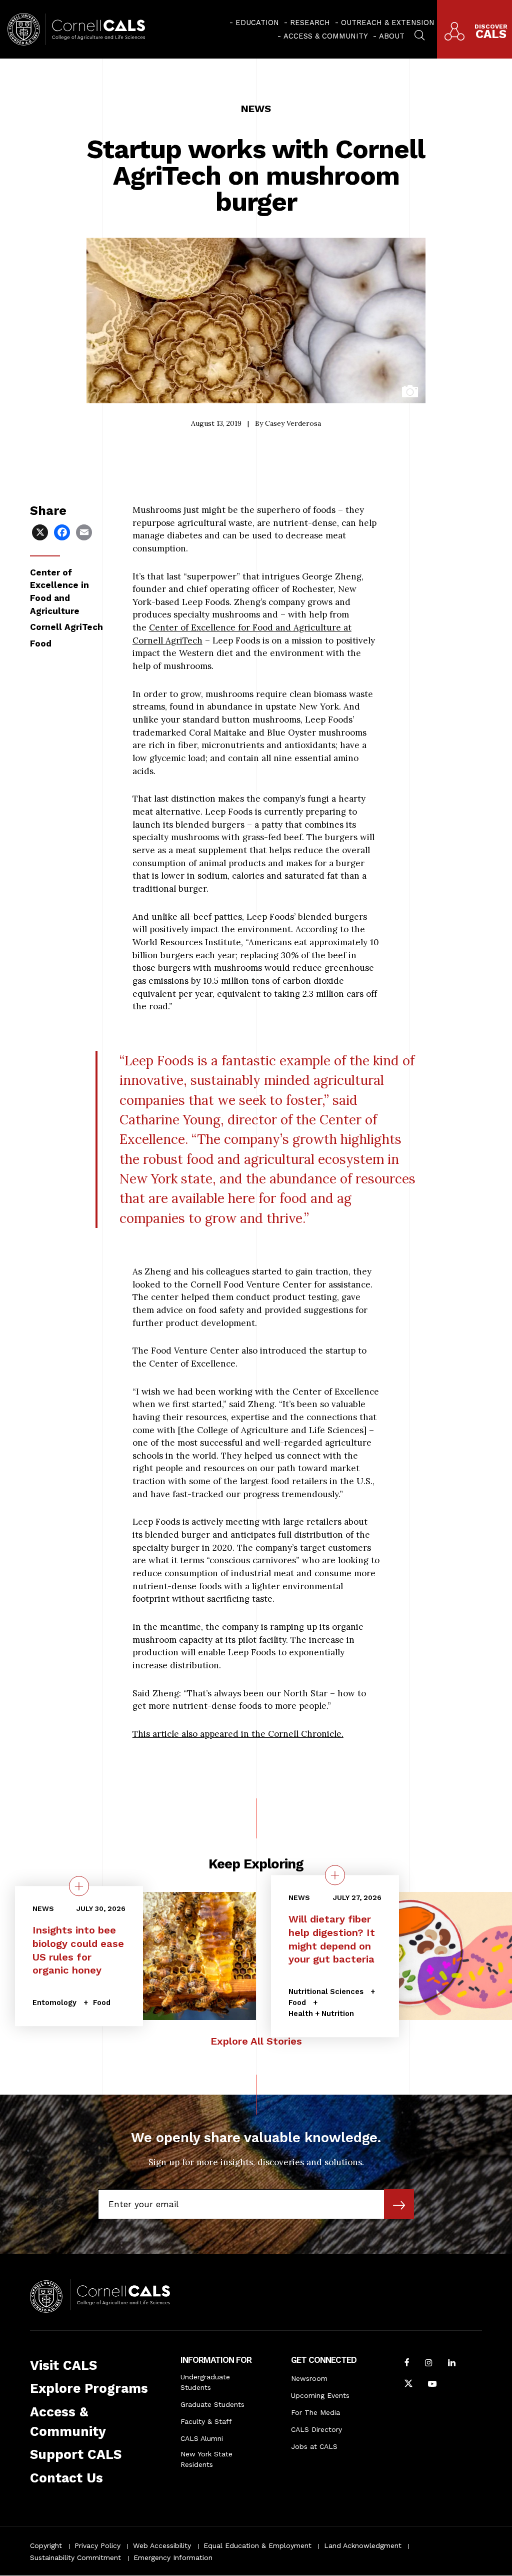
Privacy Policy (97, 2545)
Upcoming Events (320, 2395)
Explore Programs (89, 2388)
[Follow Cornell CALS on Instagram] (429, 2364)
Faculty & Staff (206, 2421)
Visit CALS (63, 2365)
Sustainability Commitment (75, 2557)
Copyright (46, 2545)
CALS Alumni (202, 2438)
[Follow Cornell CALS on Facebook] (407, 2364)
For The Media (315, 2412)
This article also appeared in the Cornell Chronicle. (238, 1734)
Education (257, 23)
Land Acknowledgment (363, 2545)
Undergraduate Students (205, 2382)
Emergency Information (173, 2557)
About (392, 36)
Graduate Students (212, 2404)
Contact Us (66, 2478)
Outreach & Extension (388, 23)
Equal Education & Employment (257, 2545)
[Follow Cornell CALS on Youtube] (432, 2385)
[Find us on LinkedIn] (452, 2364)
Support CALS (76, 2454)
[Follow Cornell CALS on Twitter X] (408, 2385)
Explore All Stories (256, 2041)
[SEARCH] (419, 34)
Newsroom (309, 2378)
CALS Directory (316, 2429)
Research (310, 23)
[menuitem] (254, 23)
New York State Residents (206, 2459)
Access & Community (326, 36)
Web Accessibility (162, 2545)
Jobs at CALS (314, 2446)
